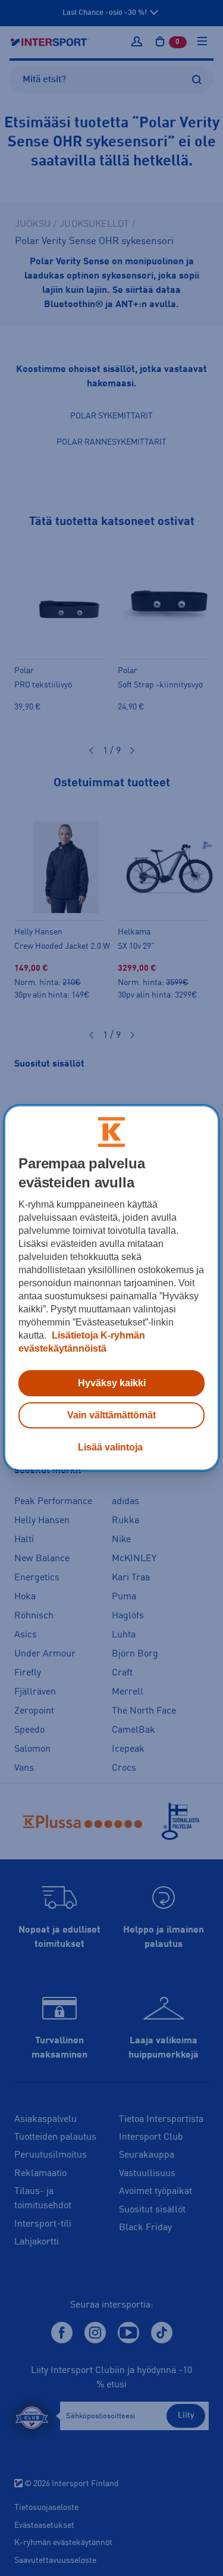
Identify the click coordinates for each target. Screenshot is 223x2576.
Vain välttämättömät (111, 1415)
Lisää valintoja (110, 1447)
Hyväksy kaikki (112, 1383)
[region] (111, 1288)
